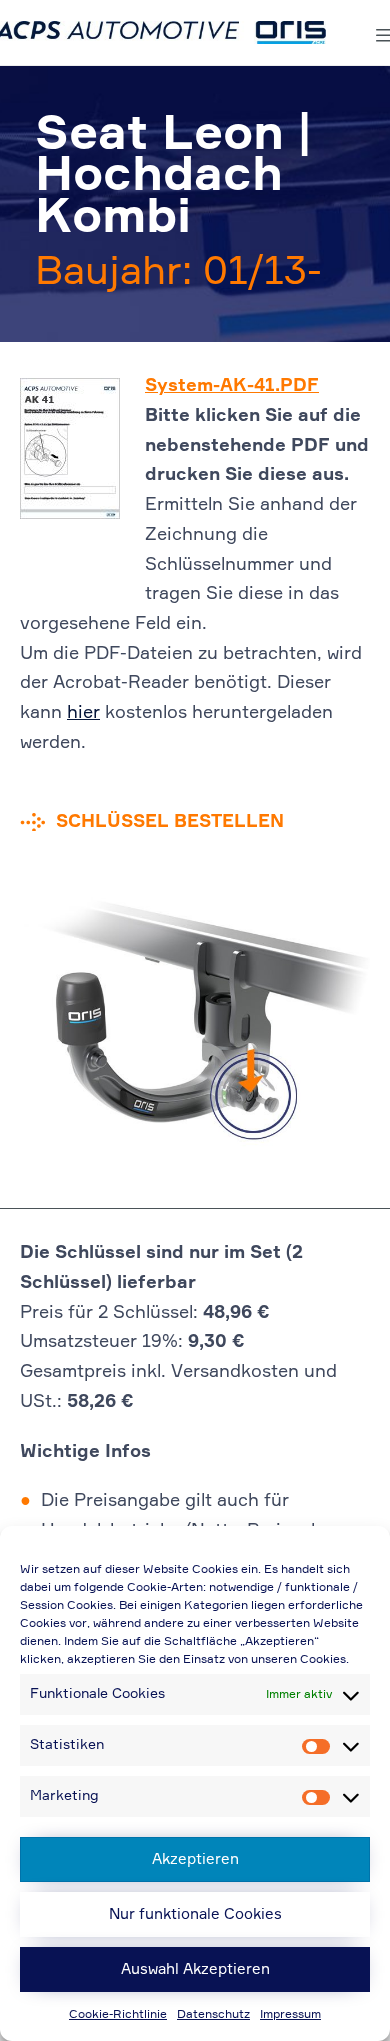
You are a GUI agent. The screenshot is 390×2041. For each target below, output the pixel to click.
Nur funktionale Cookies (195, 1914)
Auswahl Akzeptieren (195, 1969)
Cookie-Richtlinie (118, 2015)
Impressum (290, 2015)
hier (83, 713)
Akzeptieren (195, 1859)
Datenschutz (213, 2015)
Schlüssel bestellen (170, 822)
